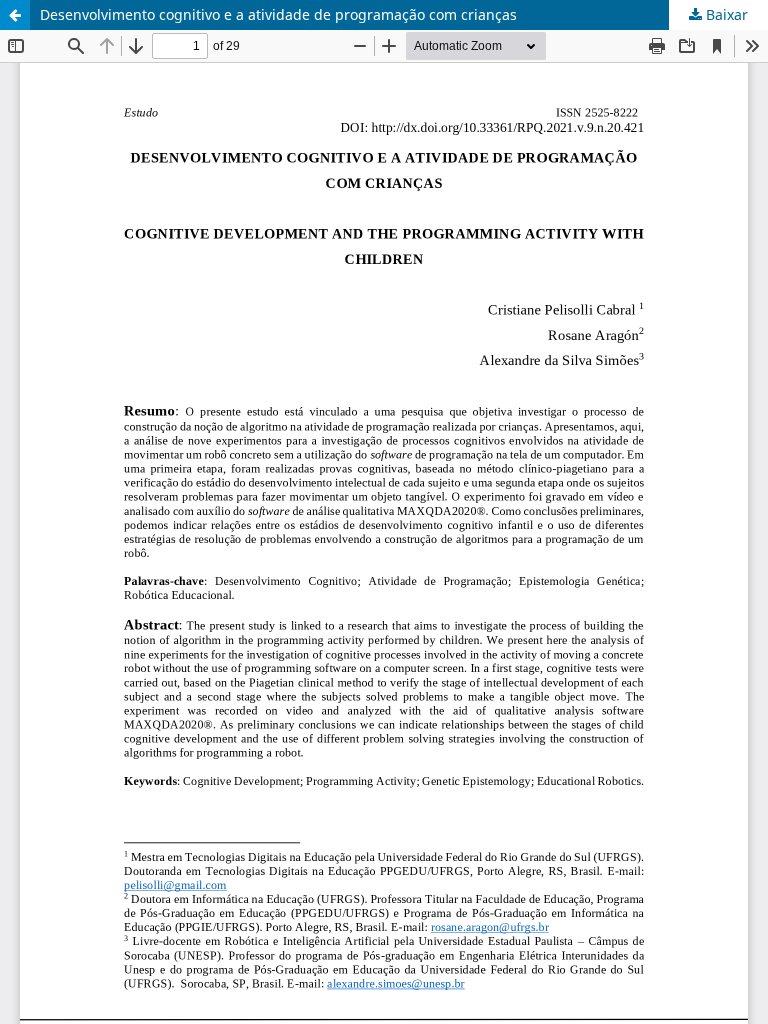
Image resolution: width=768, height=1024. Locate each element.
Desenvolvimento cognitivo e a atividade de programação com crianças (278, 14)
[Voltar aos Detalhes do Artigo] (15, 15)
